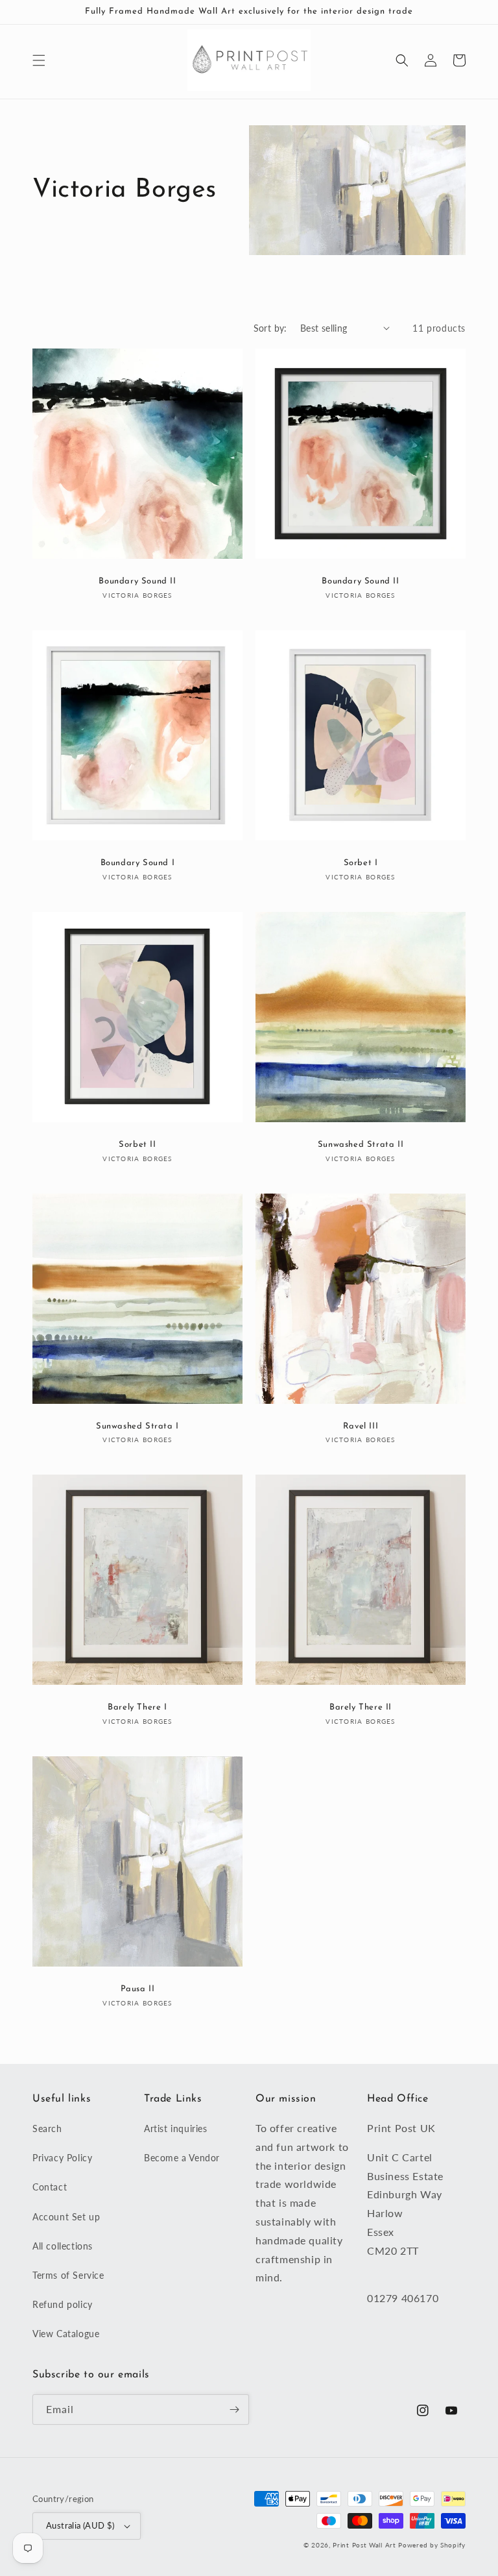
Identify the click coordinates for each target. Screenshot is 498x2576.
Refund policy (63, 2304)
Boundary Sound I (138, 863)
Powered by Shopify (432, 2545)
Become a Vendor (182, 2158)
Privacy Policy (62, 2158)
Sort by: (270, 328)
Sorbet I (361, 863)
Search (47, 2128)
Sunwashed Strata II (361, 1145)
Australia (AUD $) (80, 2525)
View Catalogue (66, 2334)
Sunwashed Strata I (137, 1426)
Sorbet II (137, 1145)
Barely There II (361, 1707)
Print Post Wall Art (364, 2545)
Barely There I (137, 1707)
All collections (63, 2246)
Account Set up (66, 2217)
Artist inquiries (176, 2128)
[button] (39, 60)
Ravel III (361, 1426)
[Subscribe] (234, 2410)
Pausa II (138, 1989)
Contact (50, 2187)
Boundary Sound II (137, 581)
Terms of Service (68, 2275)
